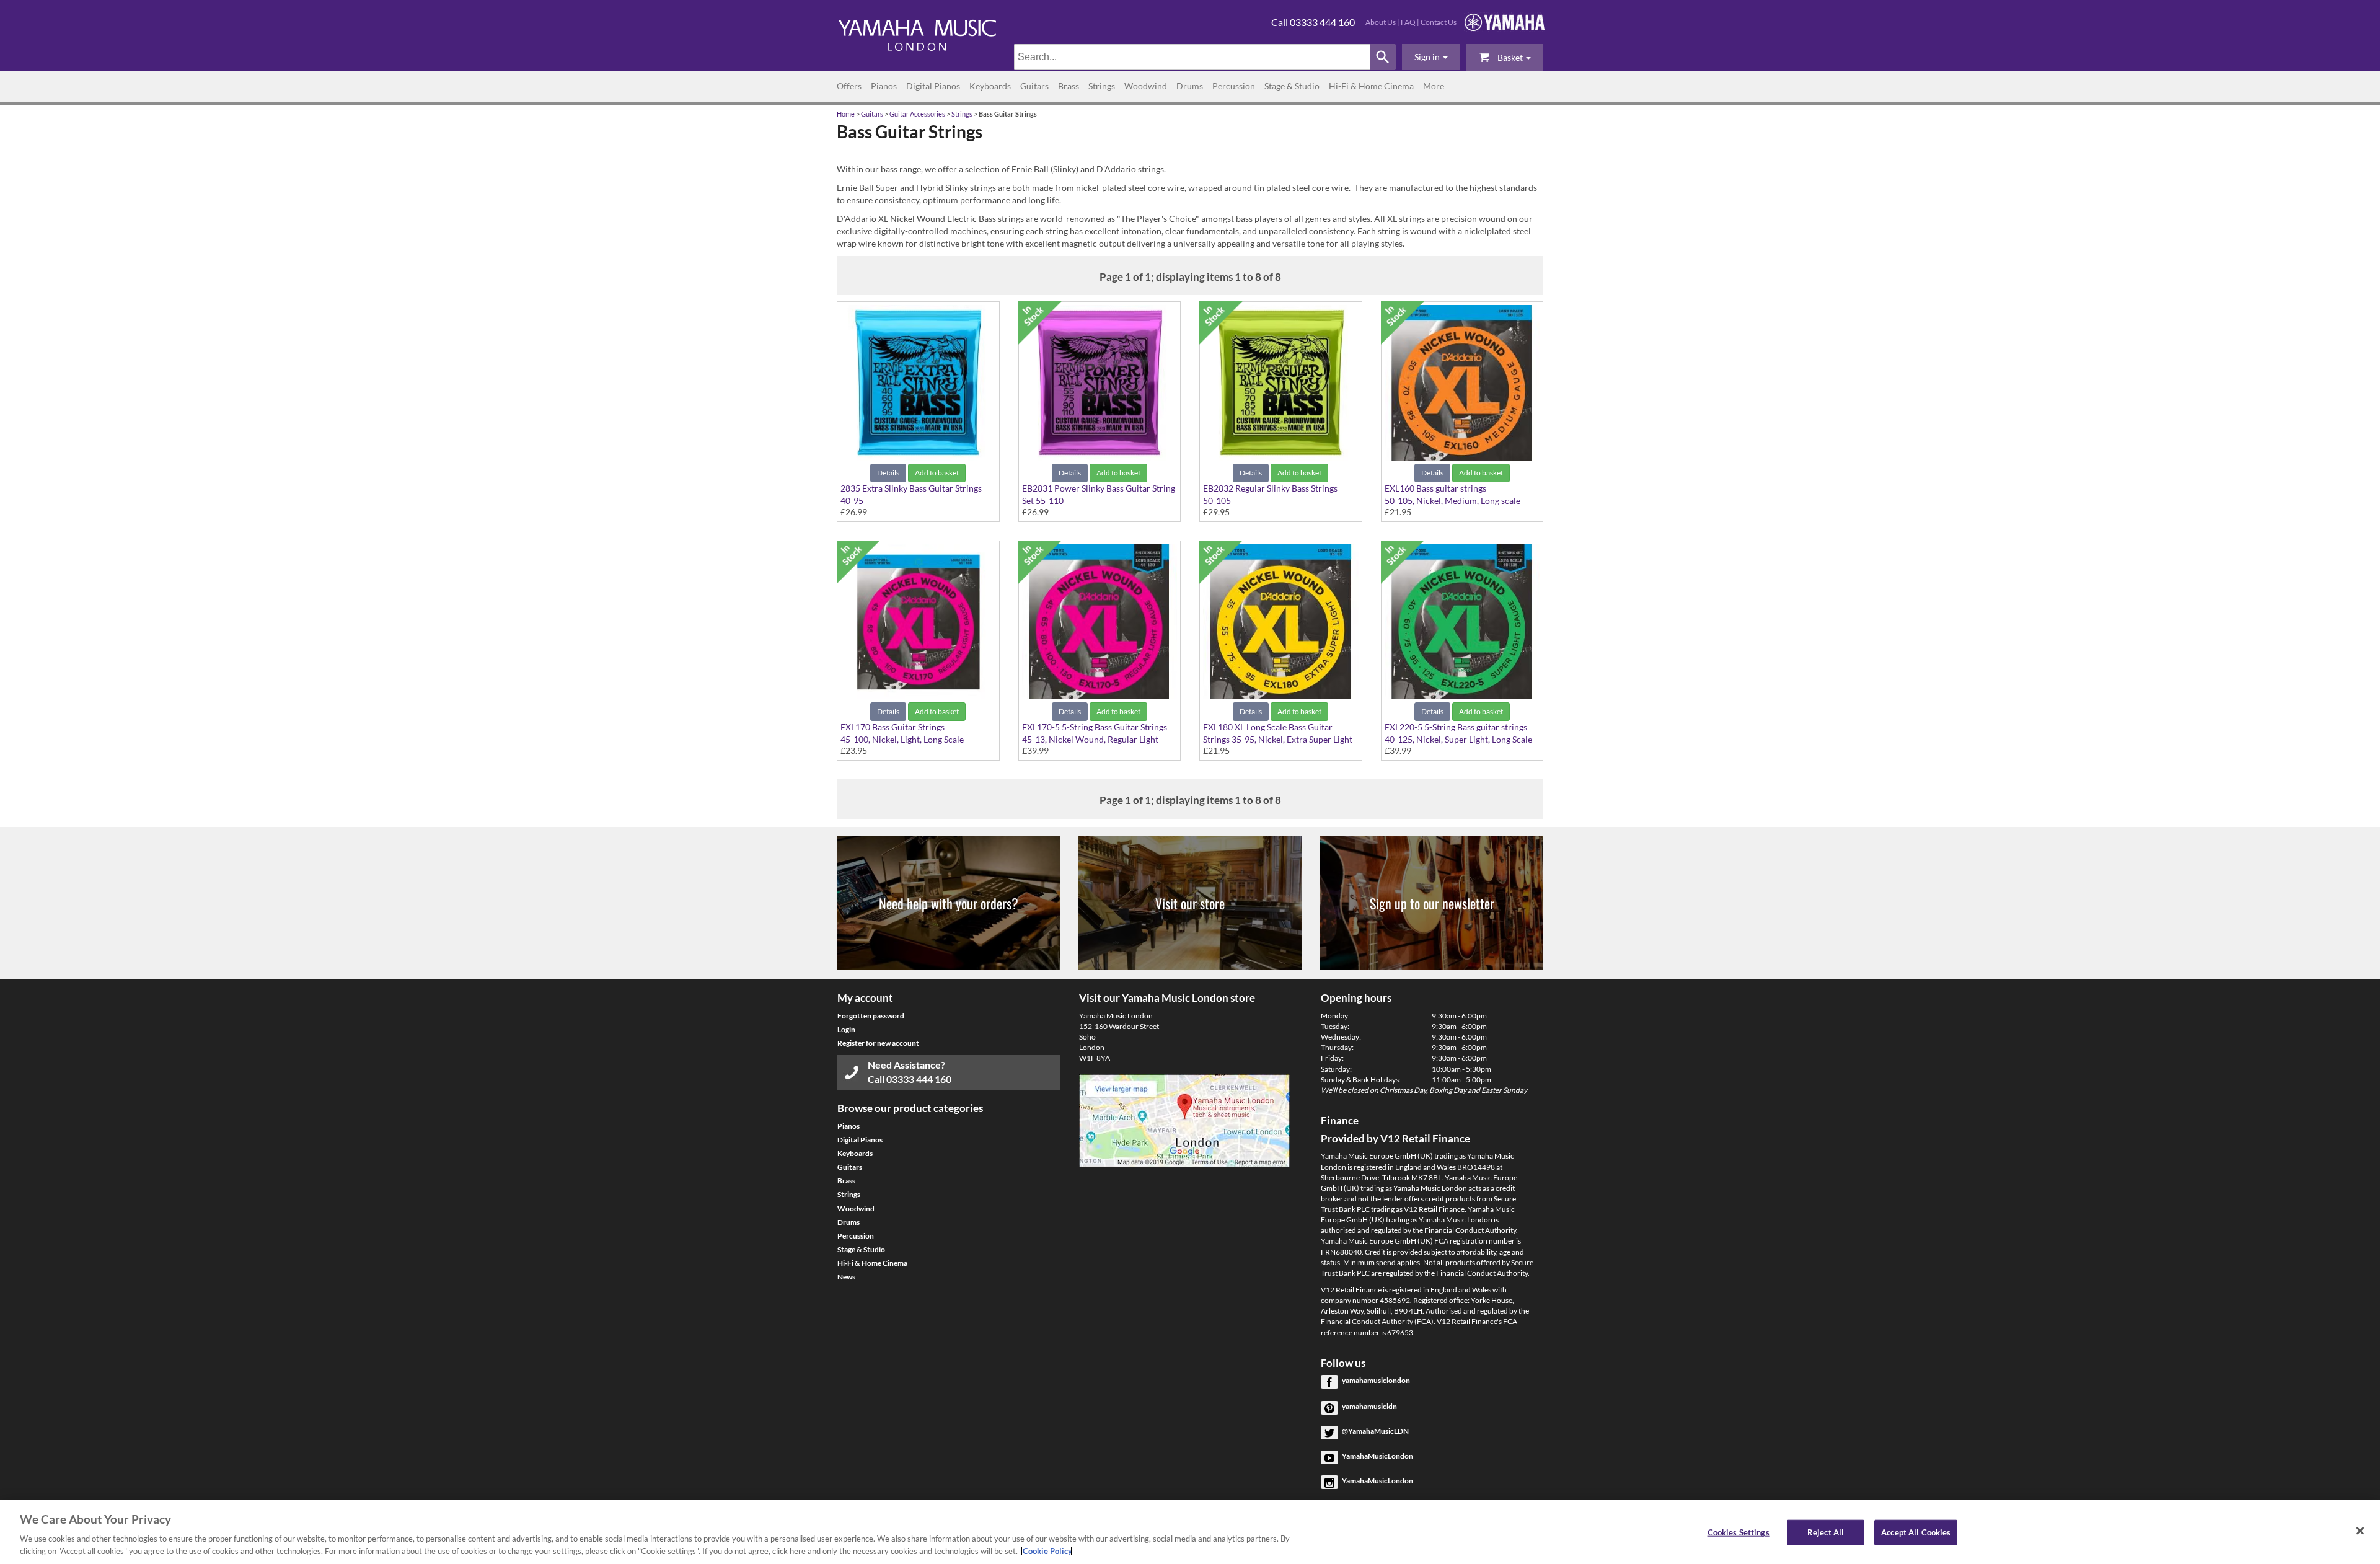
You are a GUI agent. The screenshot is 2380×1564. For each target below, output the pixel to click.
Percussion (1234, 86)
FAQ (1408, 22)
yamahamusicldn (1369, 1406)
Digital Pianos (933, 86)
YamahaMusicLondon (1377, 1456)
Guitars (1034, 86)
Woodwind (1146, 86)
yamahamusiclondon (1376, 1380)
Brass (1069, 86)
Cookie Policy (1047, 1551)
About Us (1381, 22)
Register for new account (878, 1043)
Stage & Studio (1292, 86)
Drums (1190, 86)
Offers (849, 86)
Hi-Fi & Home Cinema (1371, 86)
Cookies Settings (1739, 1532)
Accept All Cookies (1916, 1532)
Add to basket (937, 473)
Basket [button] (1510, 57)
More (1434, 86)
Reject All (1826, 1532)
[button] (1431, 57)
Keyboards (990, 86)
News (846, 1277)
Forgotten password (871, 1016)
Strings (1102, 86)
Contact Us (1439, 22)
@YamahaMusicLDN (1375, 1431)
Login (846, 1029)
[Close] (2360, 1531)
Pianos (884, 86)
